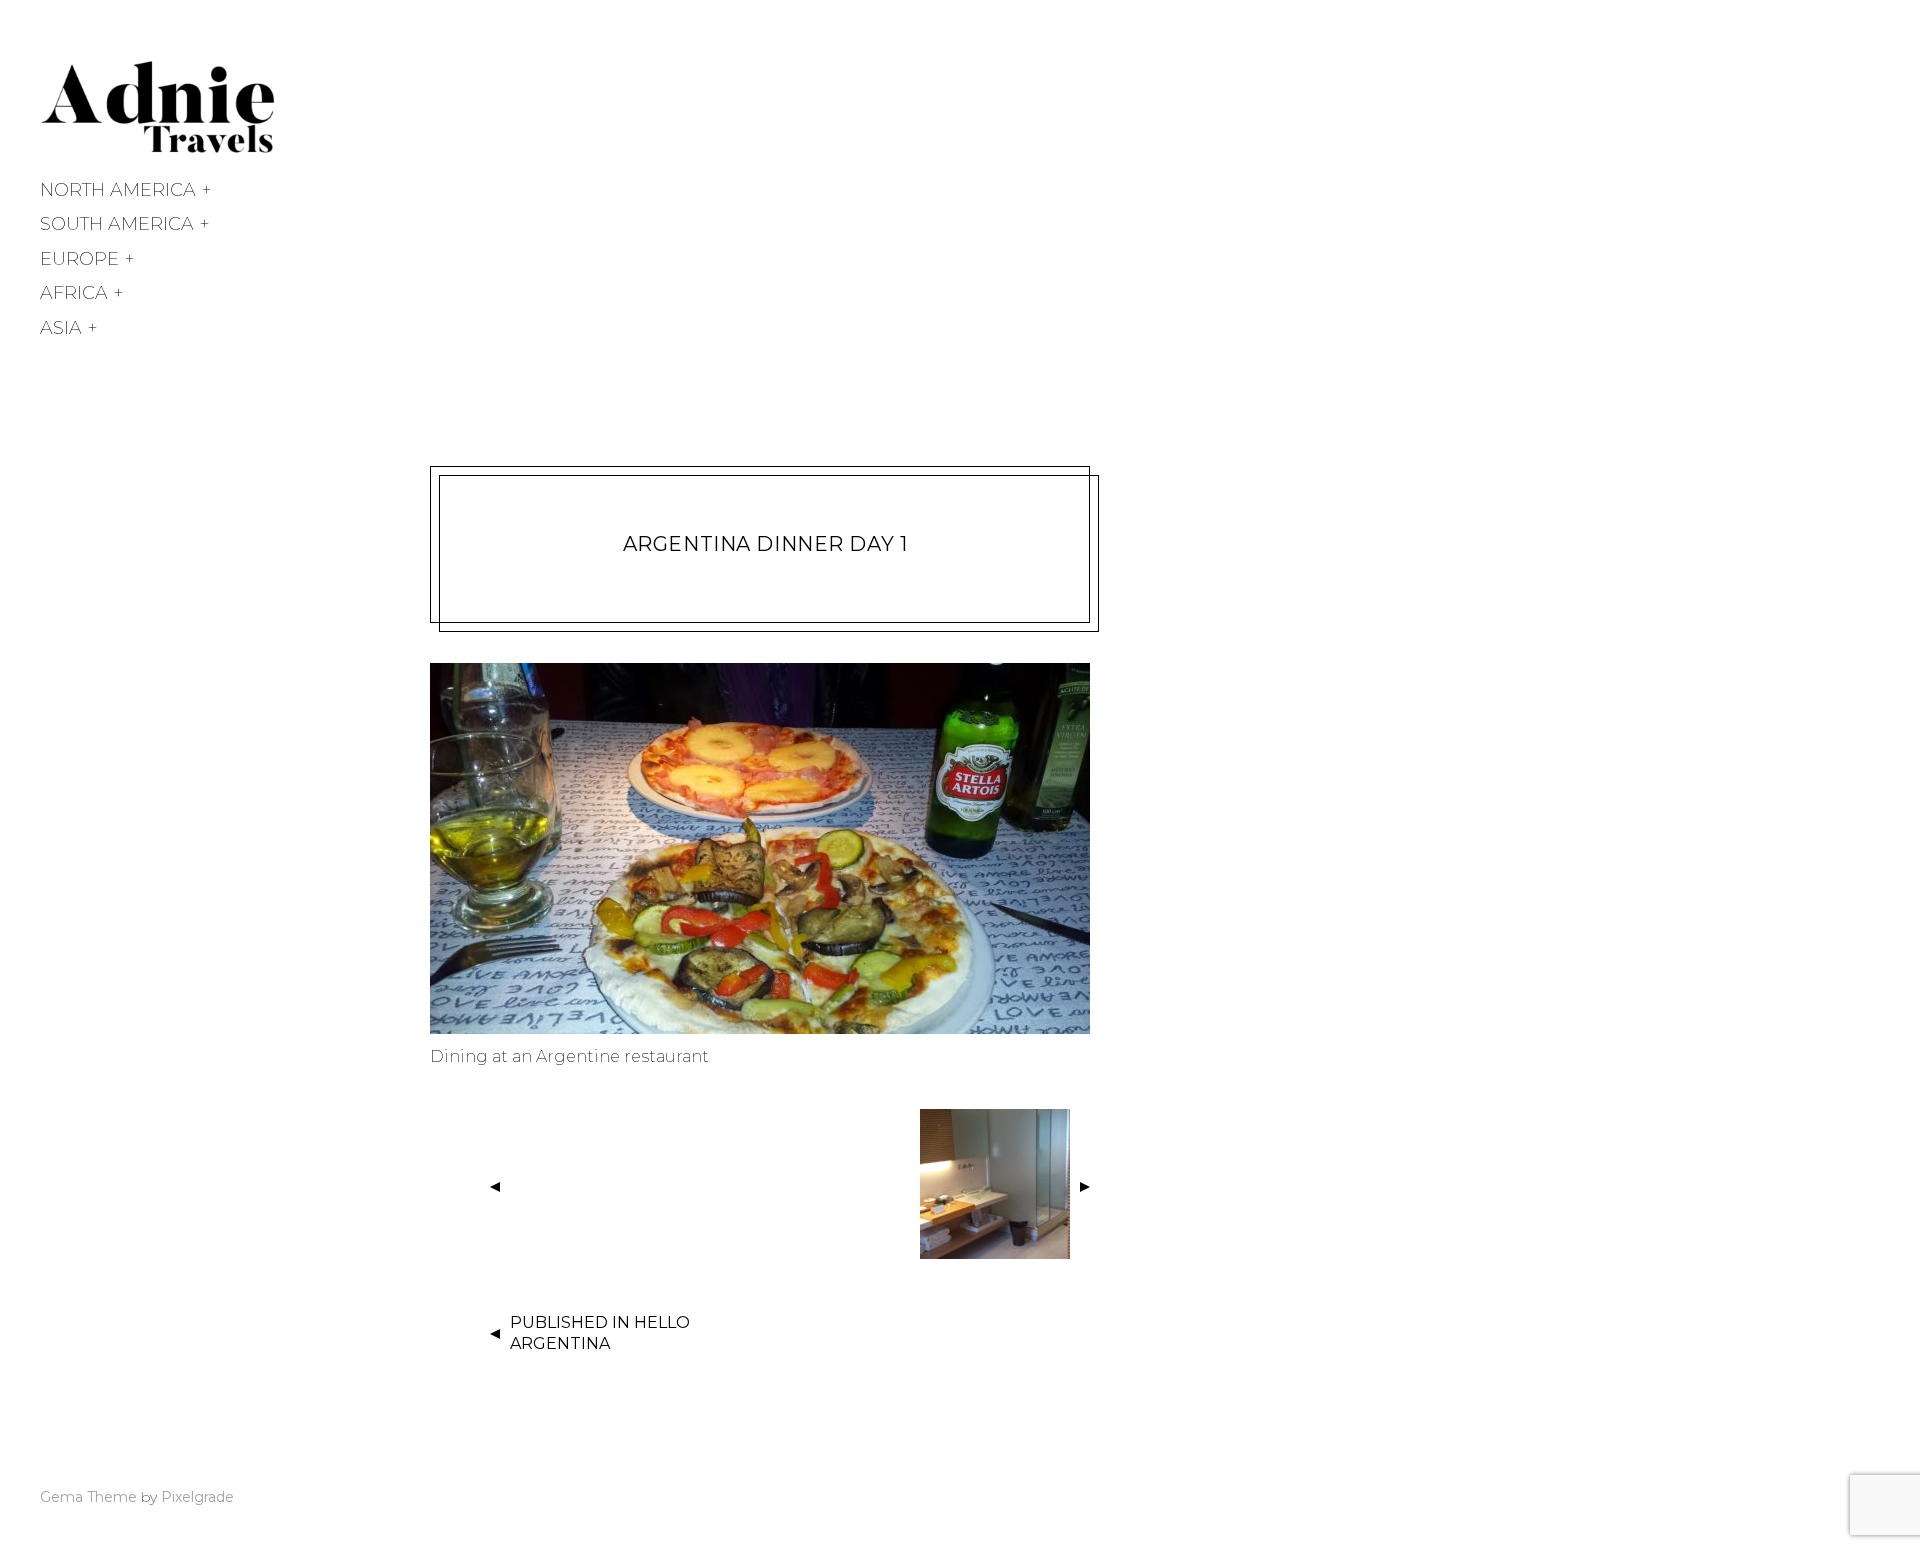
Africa (74, 293)
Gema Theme (88, 1497)
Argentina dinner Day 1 (765, 544)
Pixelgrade (197, 1497)
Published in (600, 1333)
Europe (79, 259)
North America (118, 190)
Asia (61, 328)
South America (117, 224)
